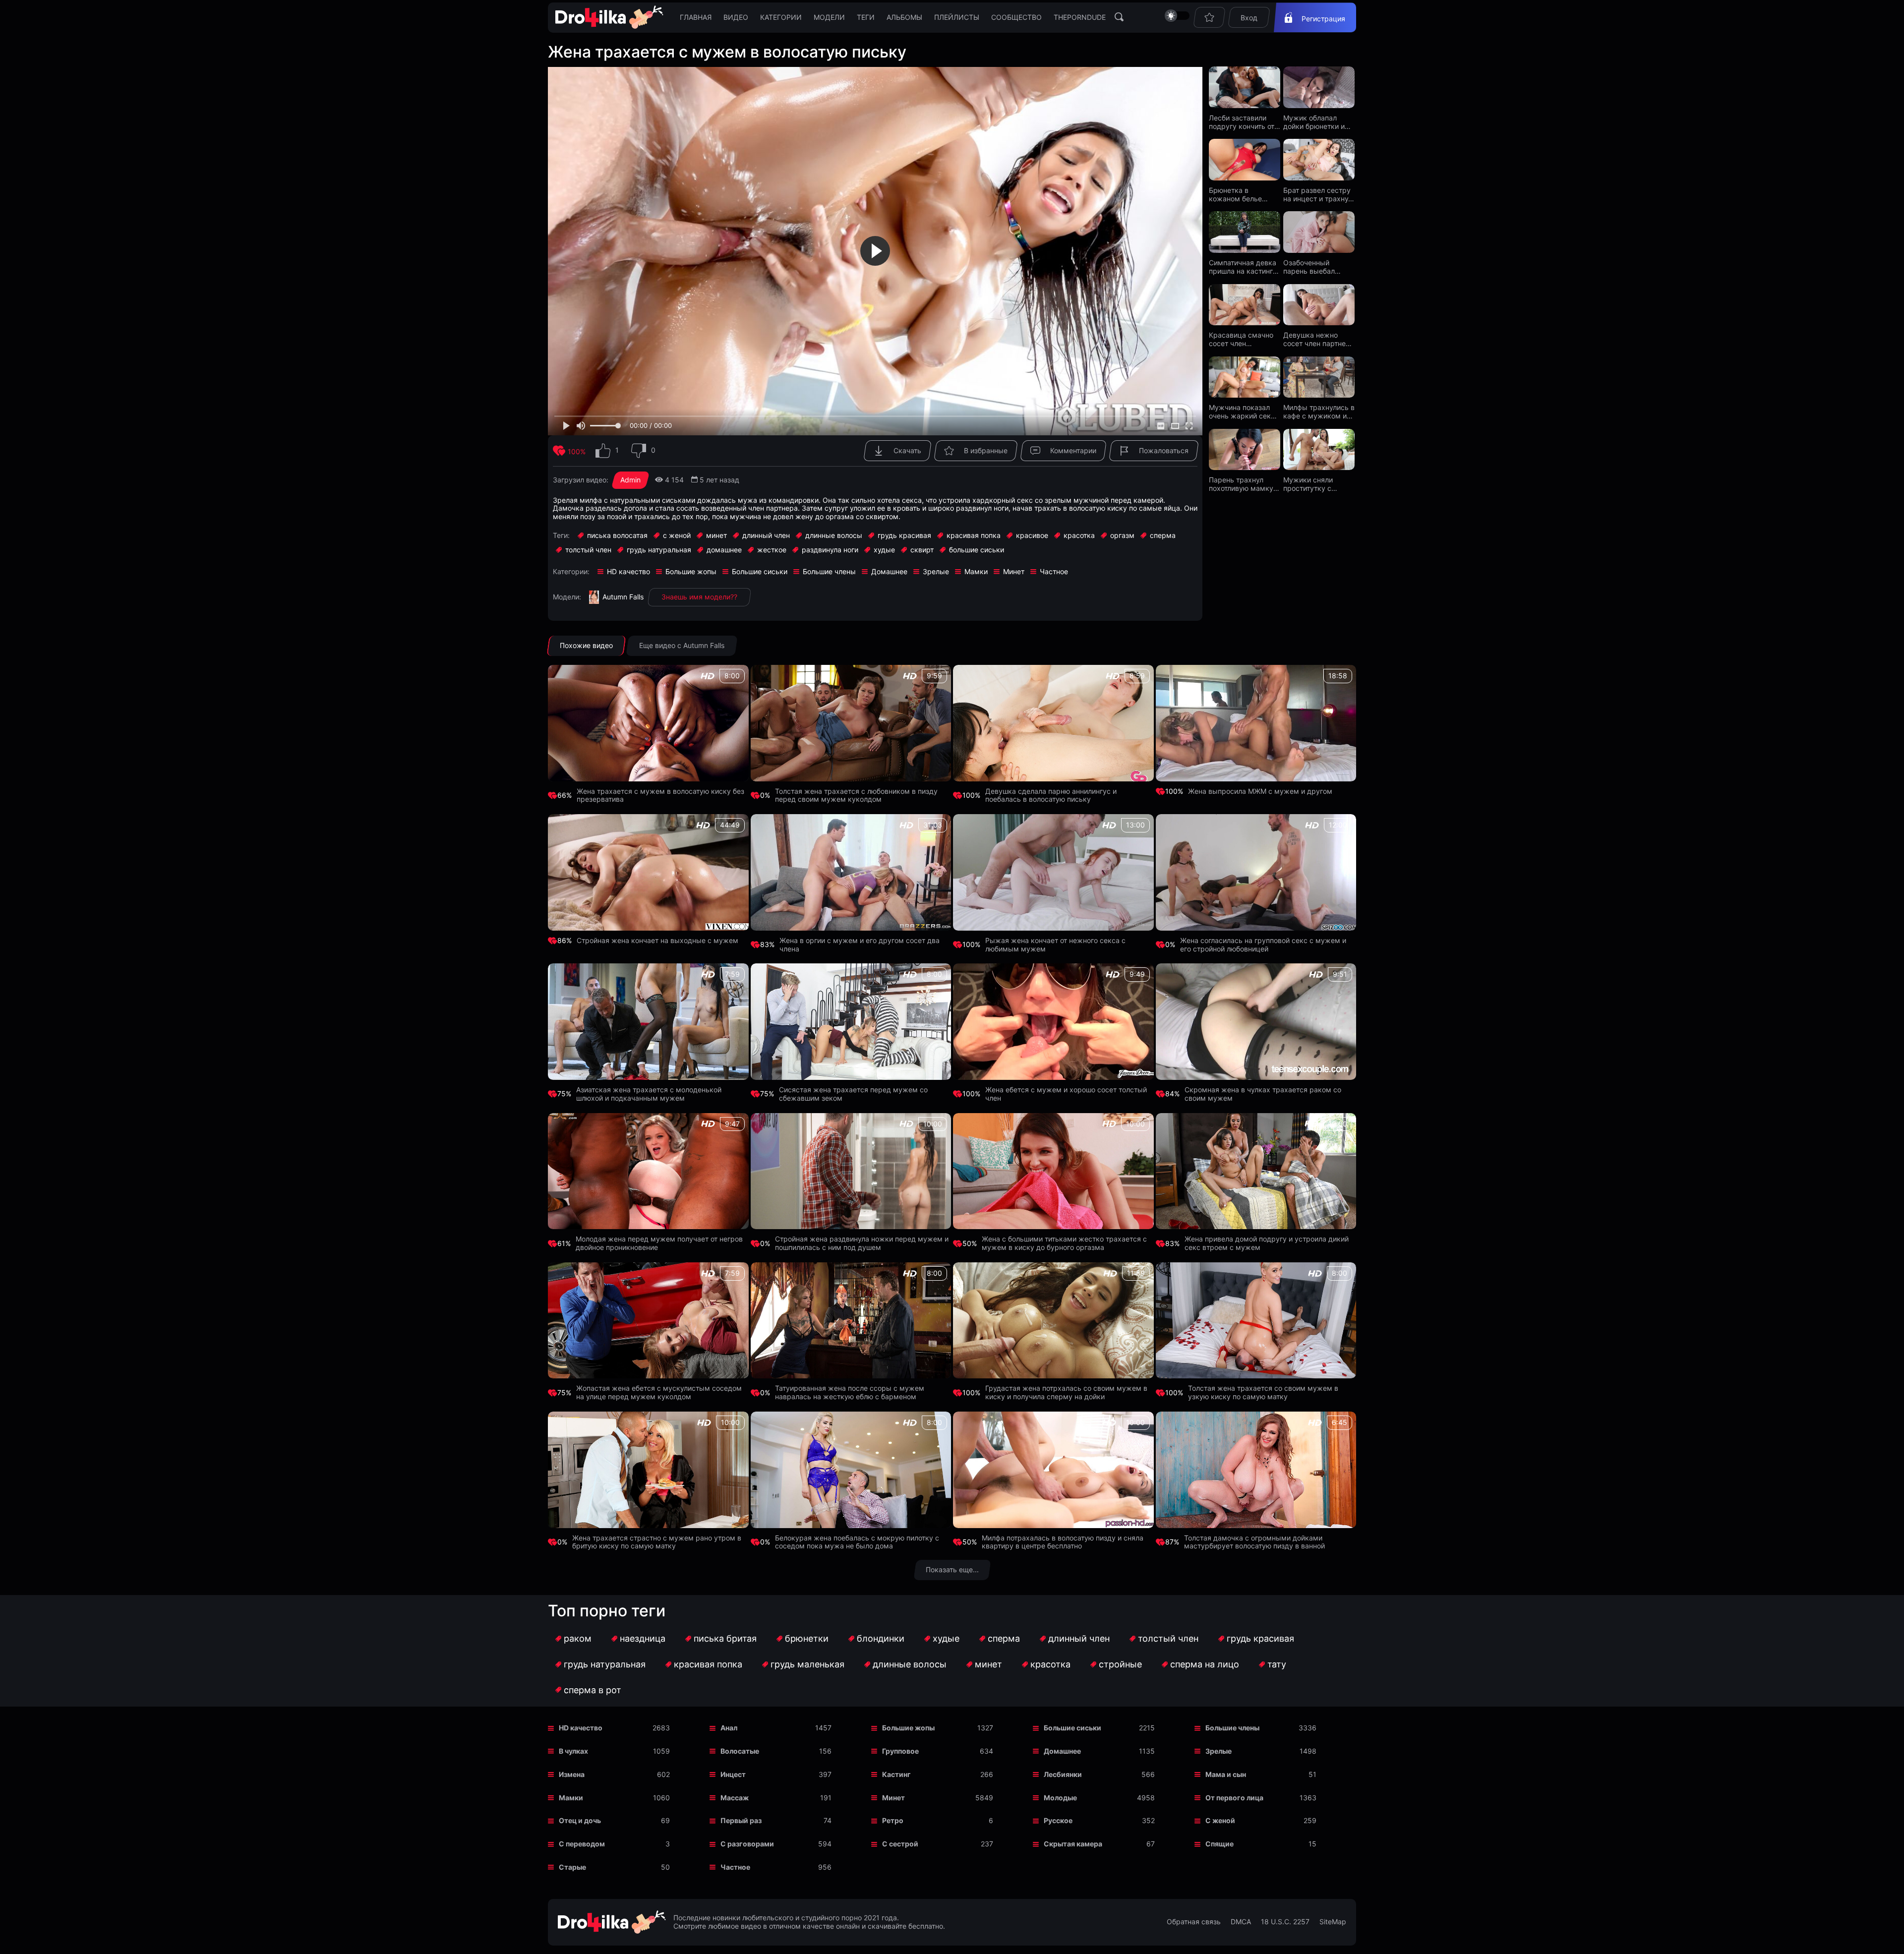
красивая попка (708, 1664)
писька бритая (725, 1638)
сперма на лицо (1205, 1664)
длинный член (1079, 1638)
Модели (829, 17)
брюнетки (807, 1638)
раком (578, 1638)
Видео (736, 17)
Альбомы (904, 17)
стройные (1120, 1664)
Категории (781, 17)
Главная (696, 17)
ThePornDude (1080, 17)
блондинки (881, 1638)
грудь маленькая (807, 1664)
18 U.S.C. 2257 (1285, 1922)
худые (946, 1638)
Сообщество (1016, 17)
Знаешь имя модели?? (699, 597)
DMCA (1241, 1922)
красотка (1050, 1664)
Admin (630, 480)
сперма (1004, 1638)
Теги (866, 17)
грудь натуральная (605, 1664)
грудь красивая (1260, 1638)
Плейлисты (957, 17)
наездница (643, 1638)
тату (1277, 1664)
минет (988, 1664)
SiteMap (1333, 1922)
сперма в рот (593, 1690)
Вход (1249, 18)
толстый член (1168, 1638)
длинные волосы (910, 1664)
